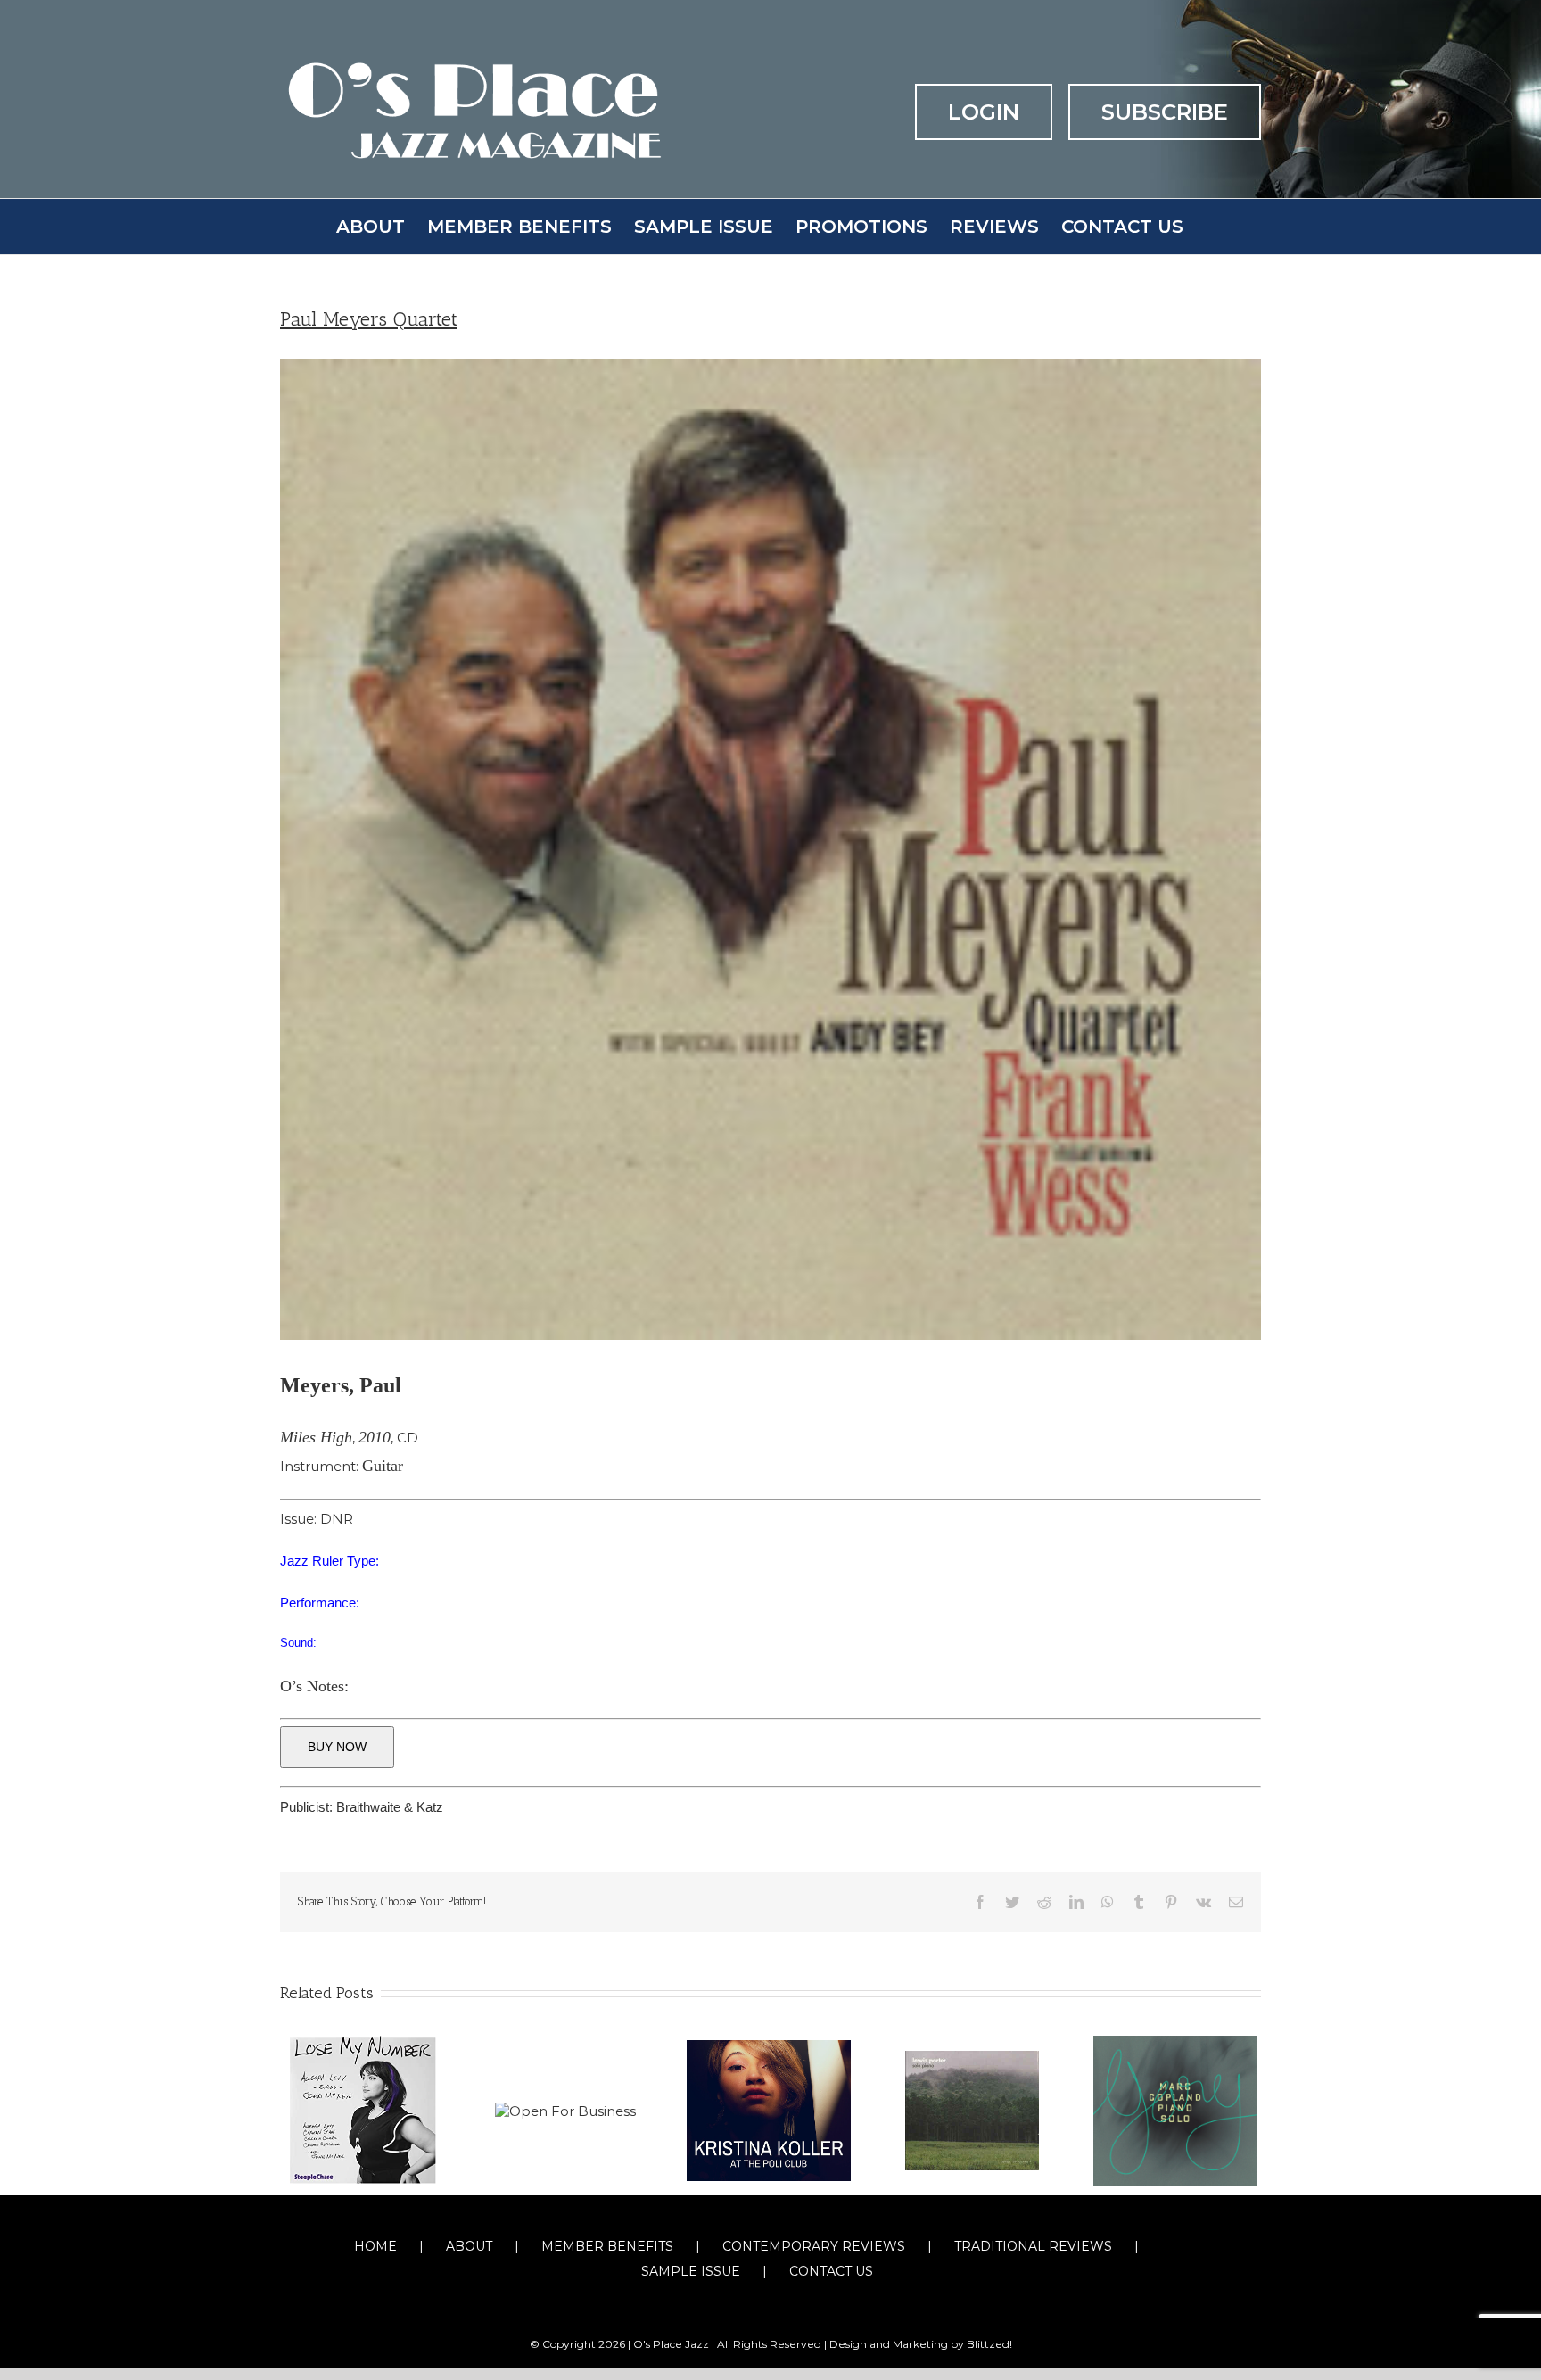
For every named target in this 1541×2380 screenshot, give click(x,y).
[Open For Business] (565, 2110)
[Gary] (1175, 2109)
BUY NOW (337, 1747)
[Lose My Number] (362, 2109)
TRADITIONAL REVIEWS (1033, 2246)
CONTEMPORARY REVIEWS (814, 2246)
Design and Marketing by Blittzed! (921, 2344)
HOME (375, 2246)
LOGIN (984, 112)
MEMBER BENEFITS (607, 2246)
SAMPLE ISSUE (691, 2271)
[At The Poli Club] (769, 2109)
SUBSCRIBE (1165, 112)
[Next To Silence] (972, 2109)
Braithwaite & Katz (390, 1807)
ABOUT (469, 2246)
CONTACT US (831, 2271)
